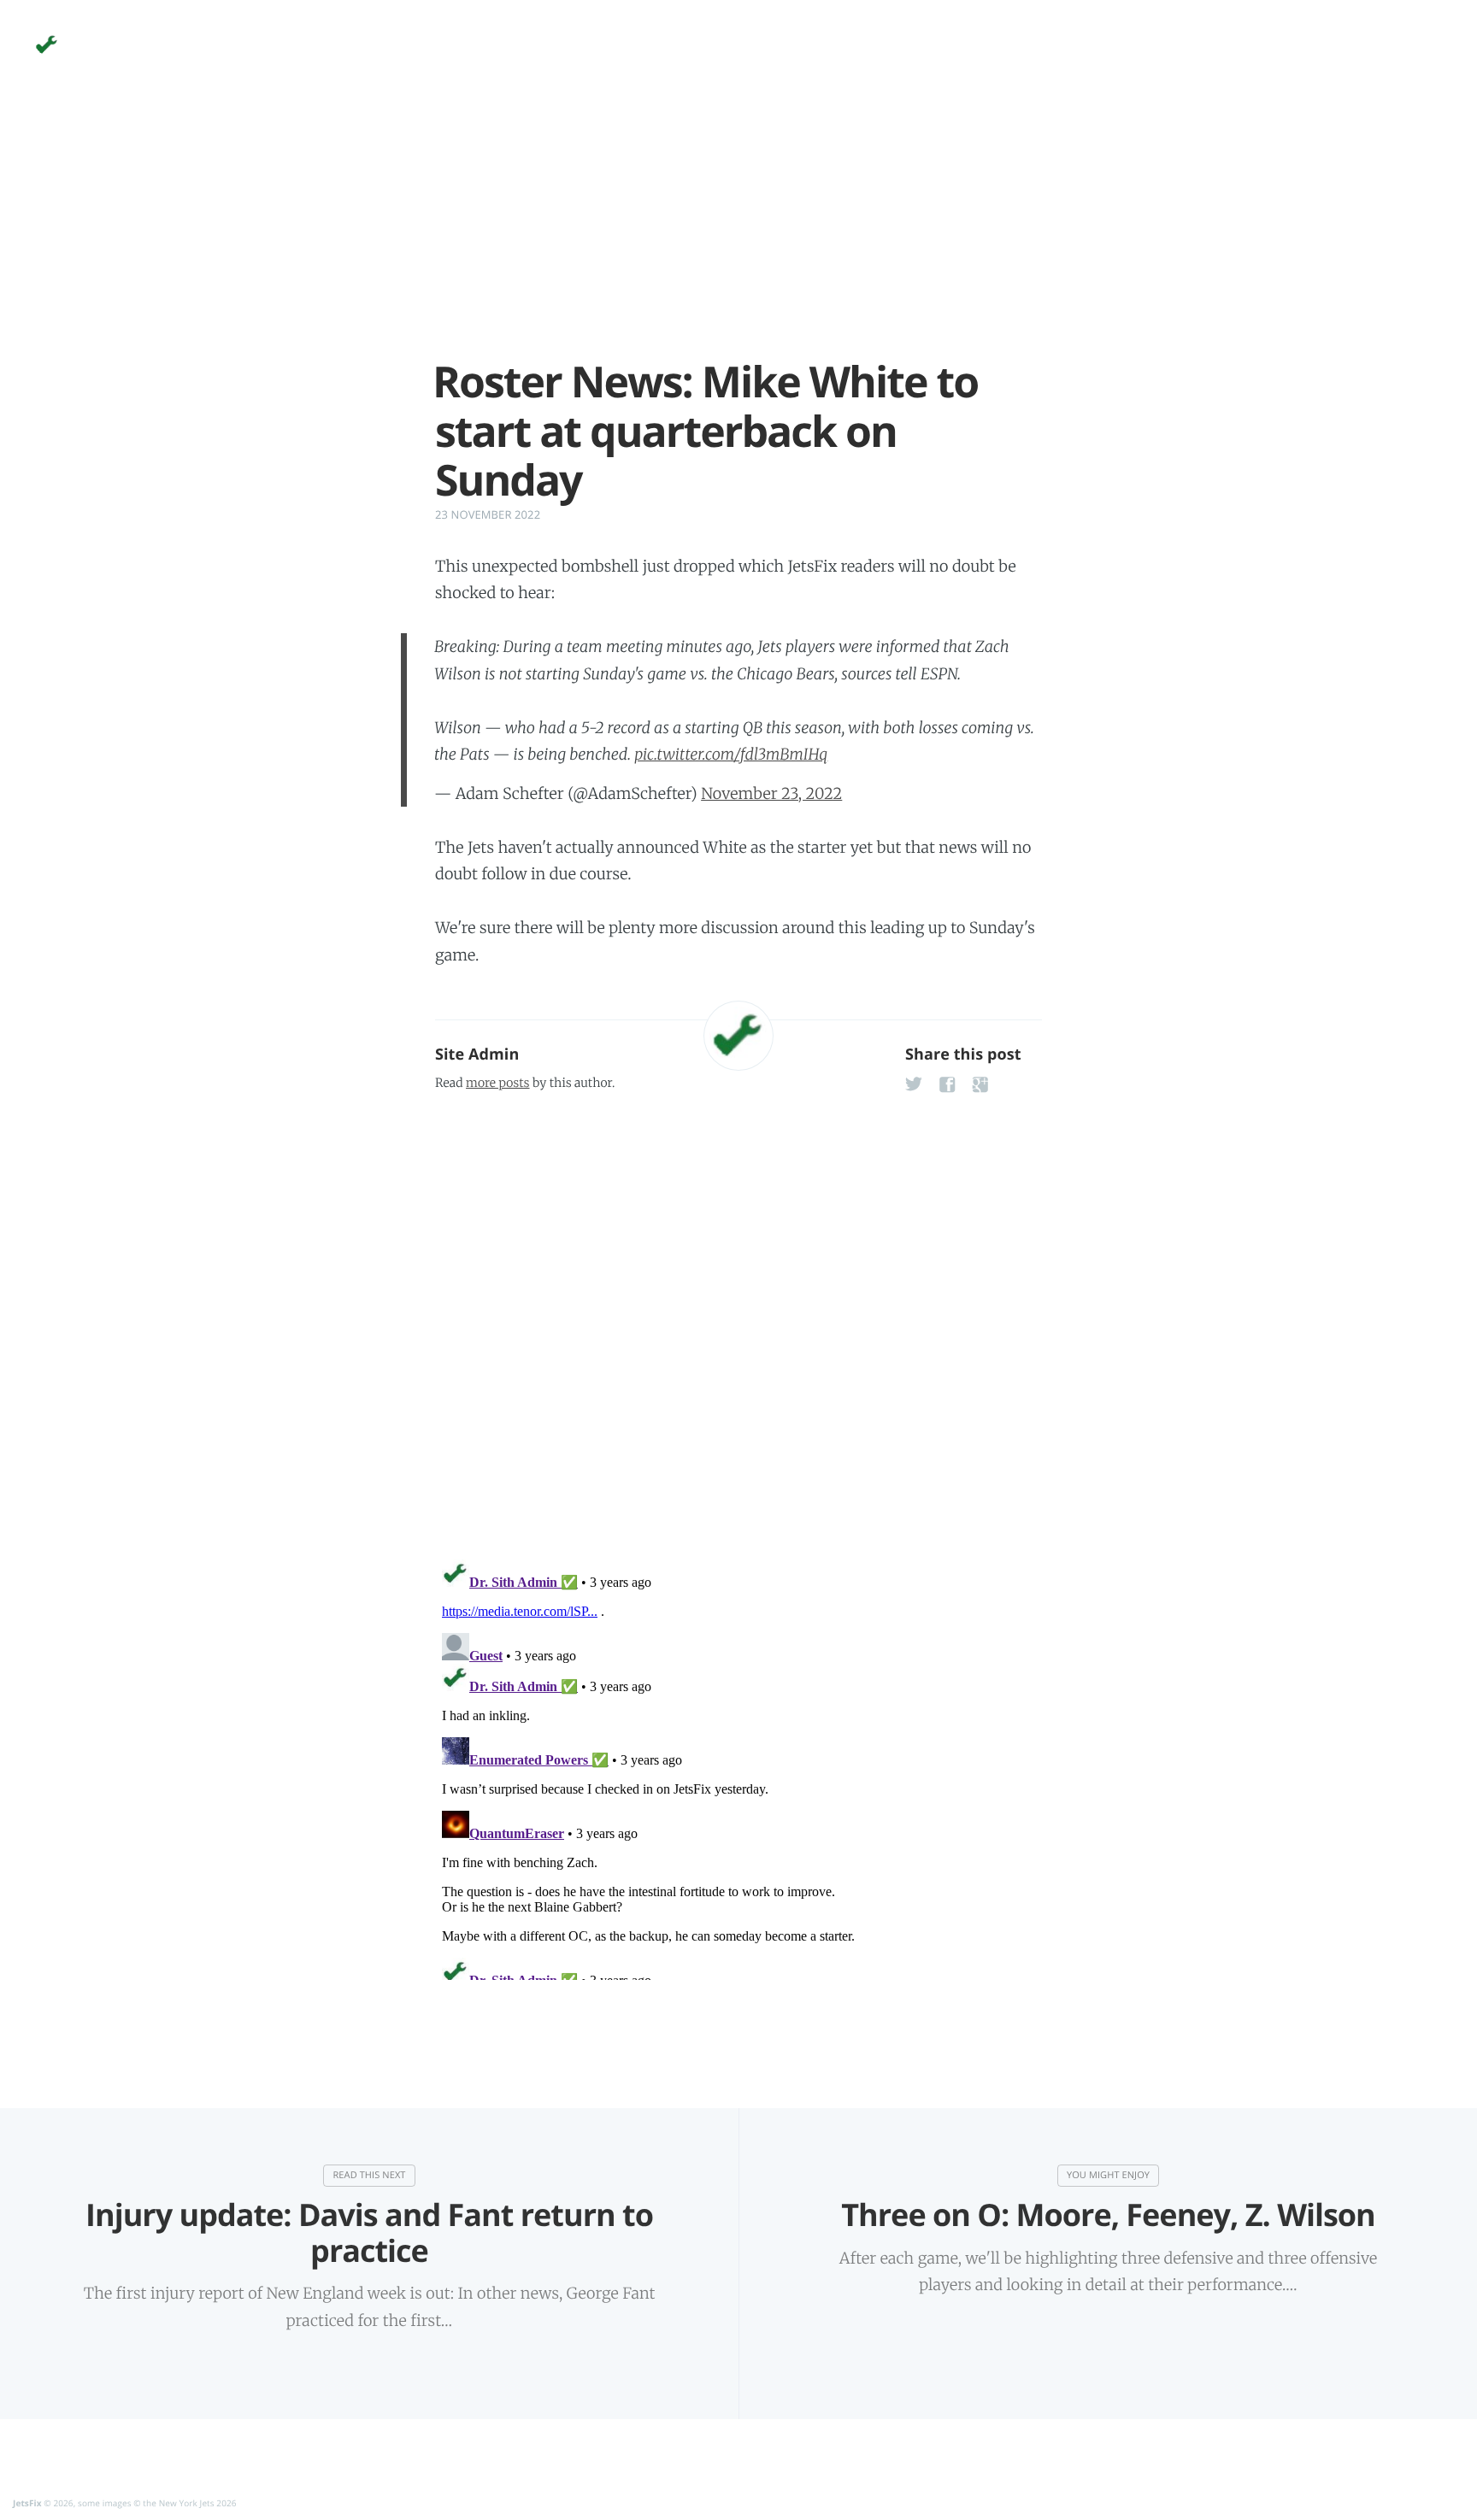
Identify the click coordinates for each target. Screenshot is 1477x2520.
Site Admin (477, 1054)
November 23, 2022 (771, 793)
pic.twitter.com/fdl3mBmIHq (731, 754)
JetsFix (27, 2503)
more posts (497, 1083)
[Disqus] (738, 1321)
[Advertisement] (738, 238)
